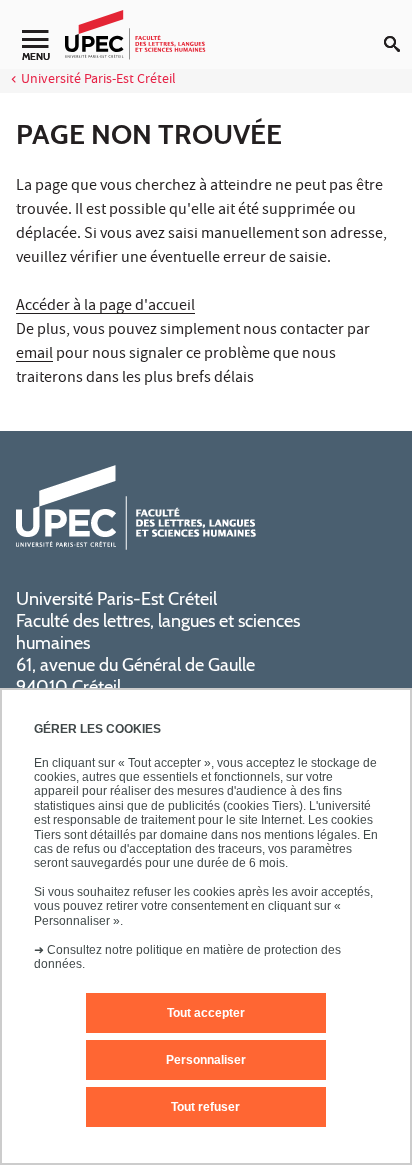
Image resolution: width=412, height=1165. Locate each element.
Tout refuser (205, 1107)
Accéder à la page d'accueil (105, 307)
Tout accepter (206, 1013)
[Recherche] (398, 28)
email (34, 355)
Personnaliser (206, 1060)
